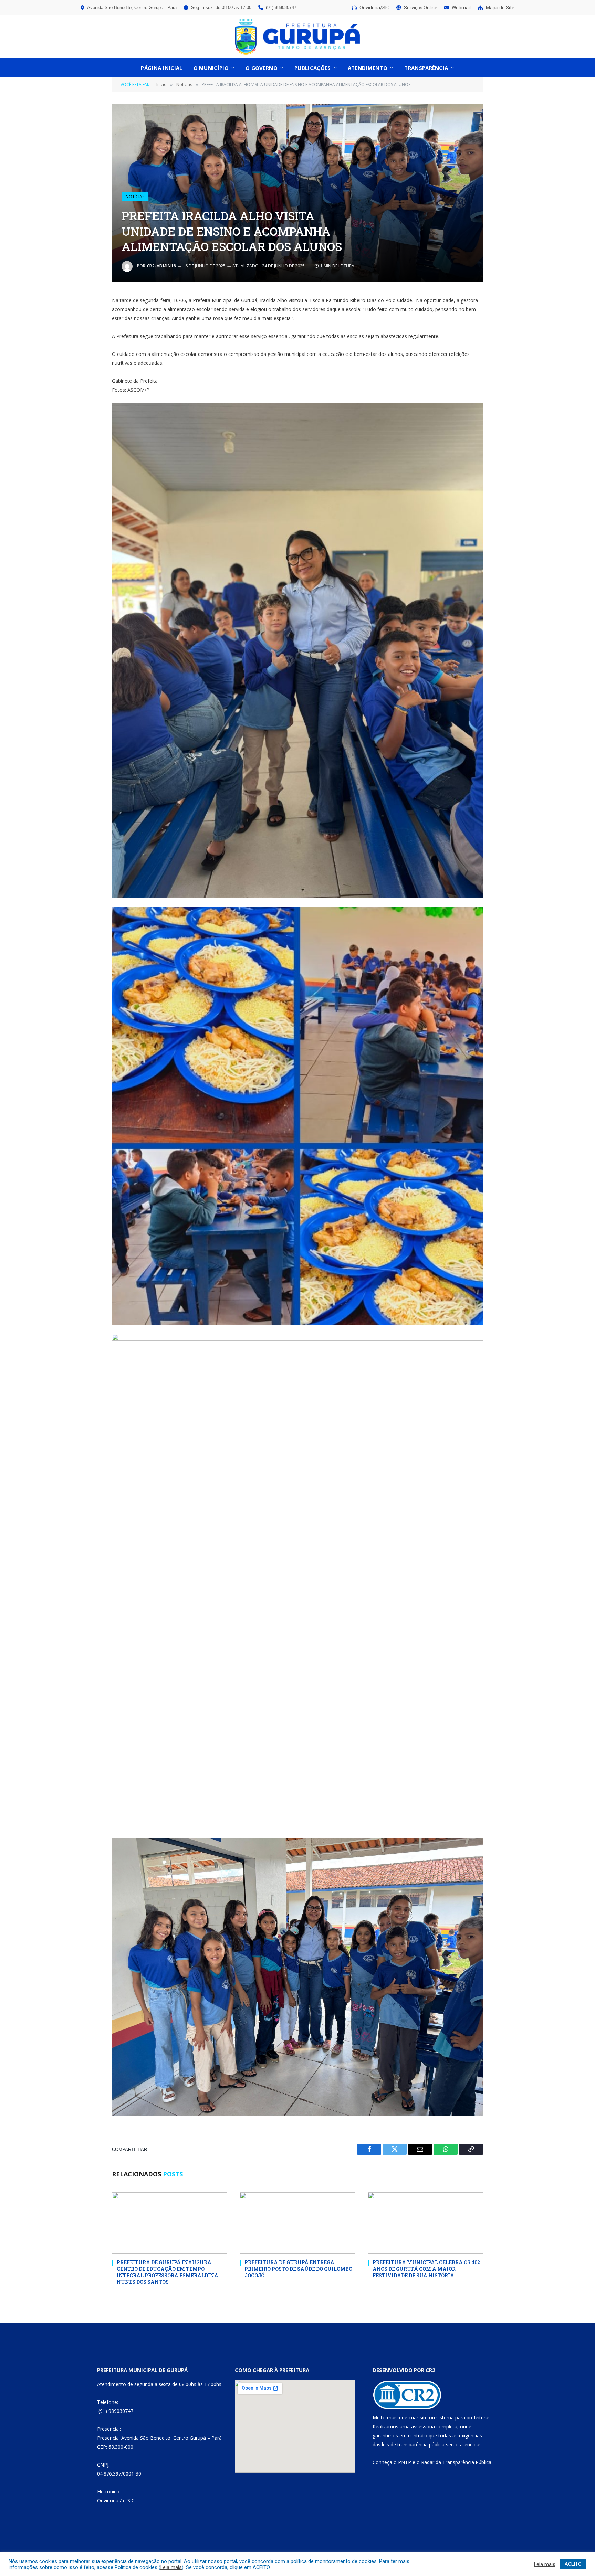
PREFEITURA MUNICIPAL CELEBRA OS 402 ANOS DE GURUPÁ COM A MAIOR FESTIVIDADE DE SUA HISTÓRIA (426, 2269)
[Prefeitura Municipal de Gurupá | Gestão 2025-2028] (297, 37)
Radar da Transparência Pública (456, 2462)
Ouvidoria (108, 2500)
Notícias (135, 197)
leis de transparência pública (413, 2444)
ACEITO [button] (573, 2564)
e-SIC (129, 2500)
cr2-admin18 (161, 266)
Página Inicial (161, 68)
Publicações (312, 68)
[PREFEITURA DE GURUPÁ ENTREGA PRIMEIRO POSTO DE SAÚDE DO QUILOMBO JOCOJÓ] (297, 2223)
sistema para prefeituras (463, 2418)
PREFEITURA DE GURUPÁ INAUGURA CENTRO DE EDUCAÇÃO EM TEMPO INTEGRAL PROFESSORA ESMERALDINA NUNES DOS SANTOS (168, 2272)
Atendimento (368, 68)
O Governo (262, 68)
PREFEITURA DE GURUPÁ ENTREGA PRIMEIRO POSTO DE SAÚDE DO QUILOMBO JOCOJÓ (298, 2269)
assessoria (423, 2426)
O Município (211, 68)
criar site (418, 2418)
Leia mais (171, 2567)
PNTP (405, 2462)
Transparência (426, 68)
